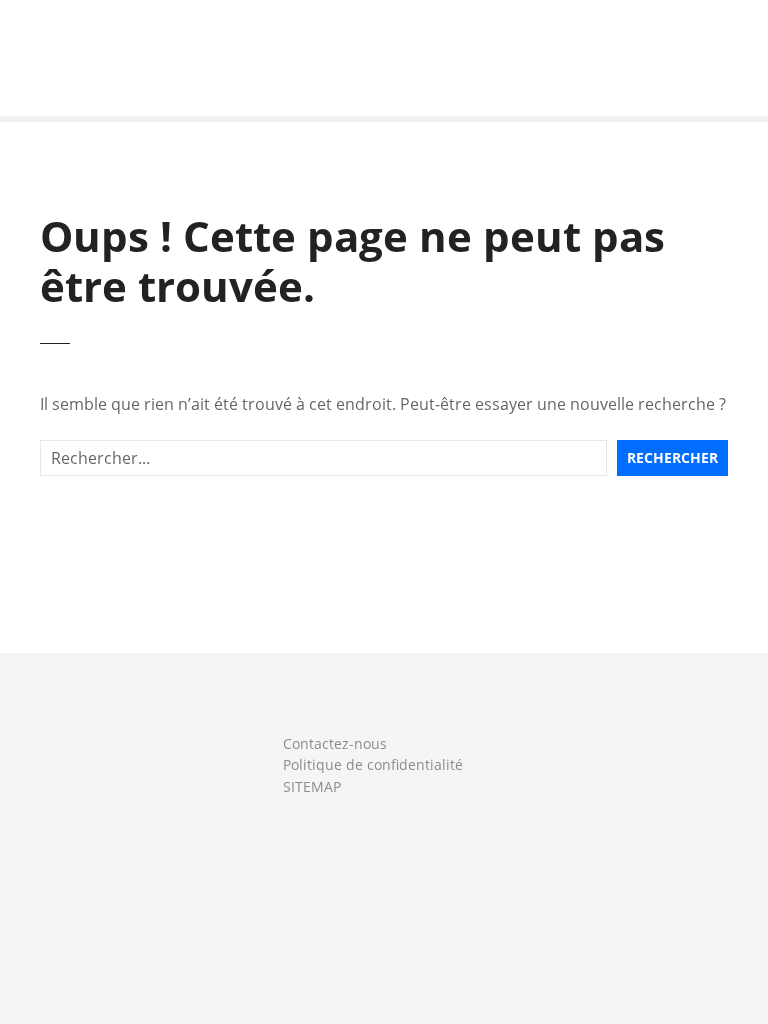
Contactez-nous (335, 743)
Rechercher (672, 457)
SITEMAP (312, 786)
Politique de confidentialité (373, 764)
